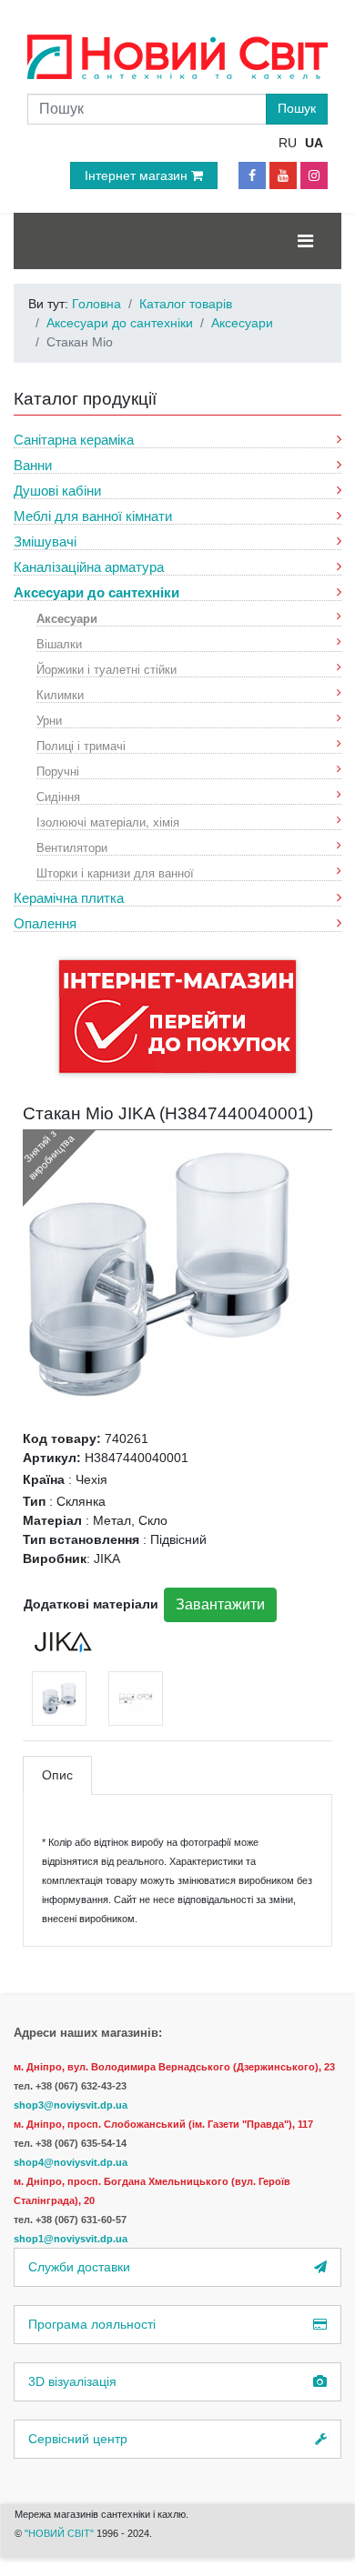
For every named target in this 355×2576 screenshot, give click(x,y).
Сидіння (58, 796)
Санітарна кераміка (74, 440)
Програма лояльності (92, 2324)
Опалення (45, 923)
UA (314, 143)
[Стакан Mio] (159, 1272)
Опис (57, 1775)
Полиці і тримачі (81, 745)
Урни (49, 720)
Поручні (58, 771)
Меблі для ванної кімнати (93, 516)
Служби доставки (79, 2267)
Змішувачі (45, 541)
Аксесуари (67, 618)
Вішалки (59, 643)
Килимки (60, 694)
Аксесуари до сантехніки (96, 592)
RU (288, 143)
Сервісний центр (78, 2439)
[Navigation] (305, 241)
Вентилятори (72, 847)
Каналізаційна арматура (89, 567)
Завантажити (220, 1604)
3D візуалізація (72, 2381)
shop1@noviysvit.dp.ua (71, 2239)
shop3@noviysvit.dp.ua (71, 2105)
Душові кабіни (57, 491)
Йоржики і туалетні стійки (106, 669)
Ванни (33, 465)
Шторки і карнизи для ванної (115, 872)
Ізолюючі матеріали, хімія (108, 822)
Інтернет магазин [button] (138, 175)
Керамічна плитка (69, 898)
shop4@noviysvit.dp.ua (71, 2162)
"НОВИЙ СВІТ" (61, 2533)
